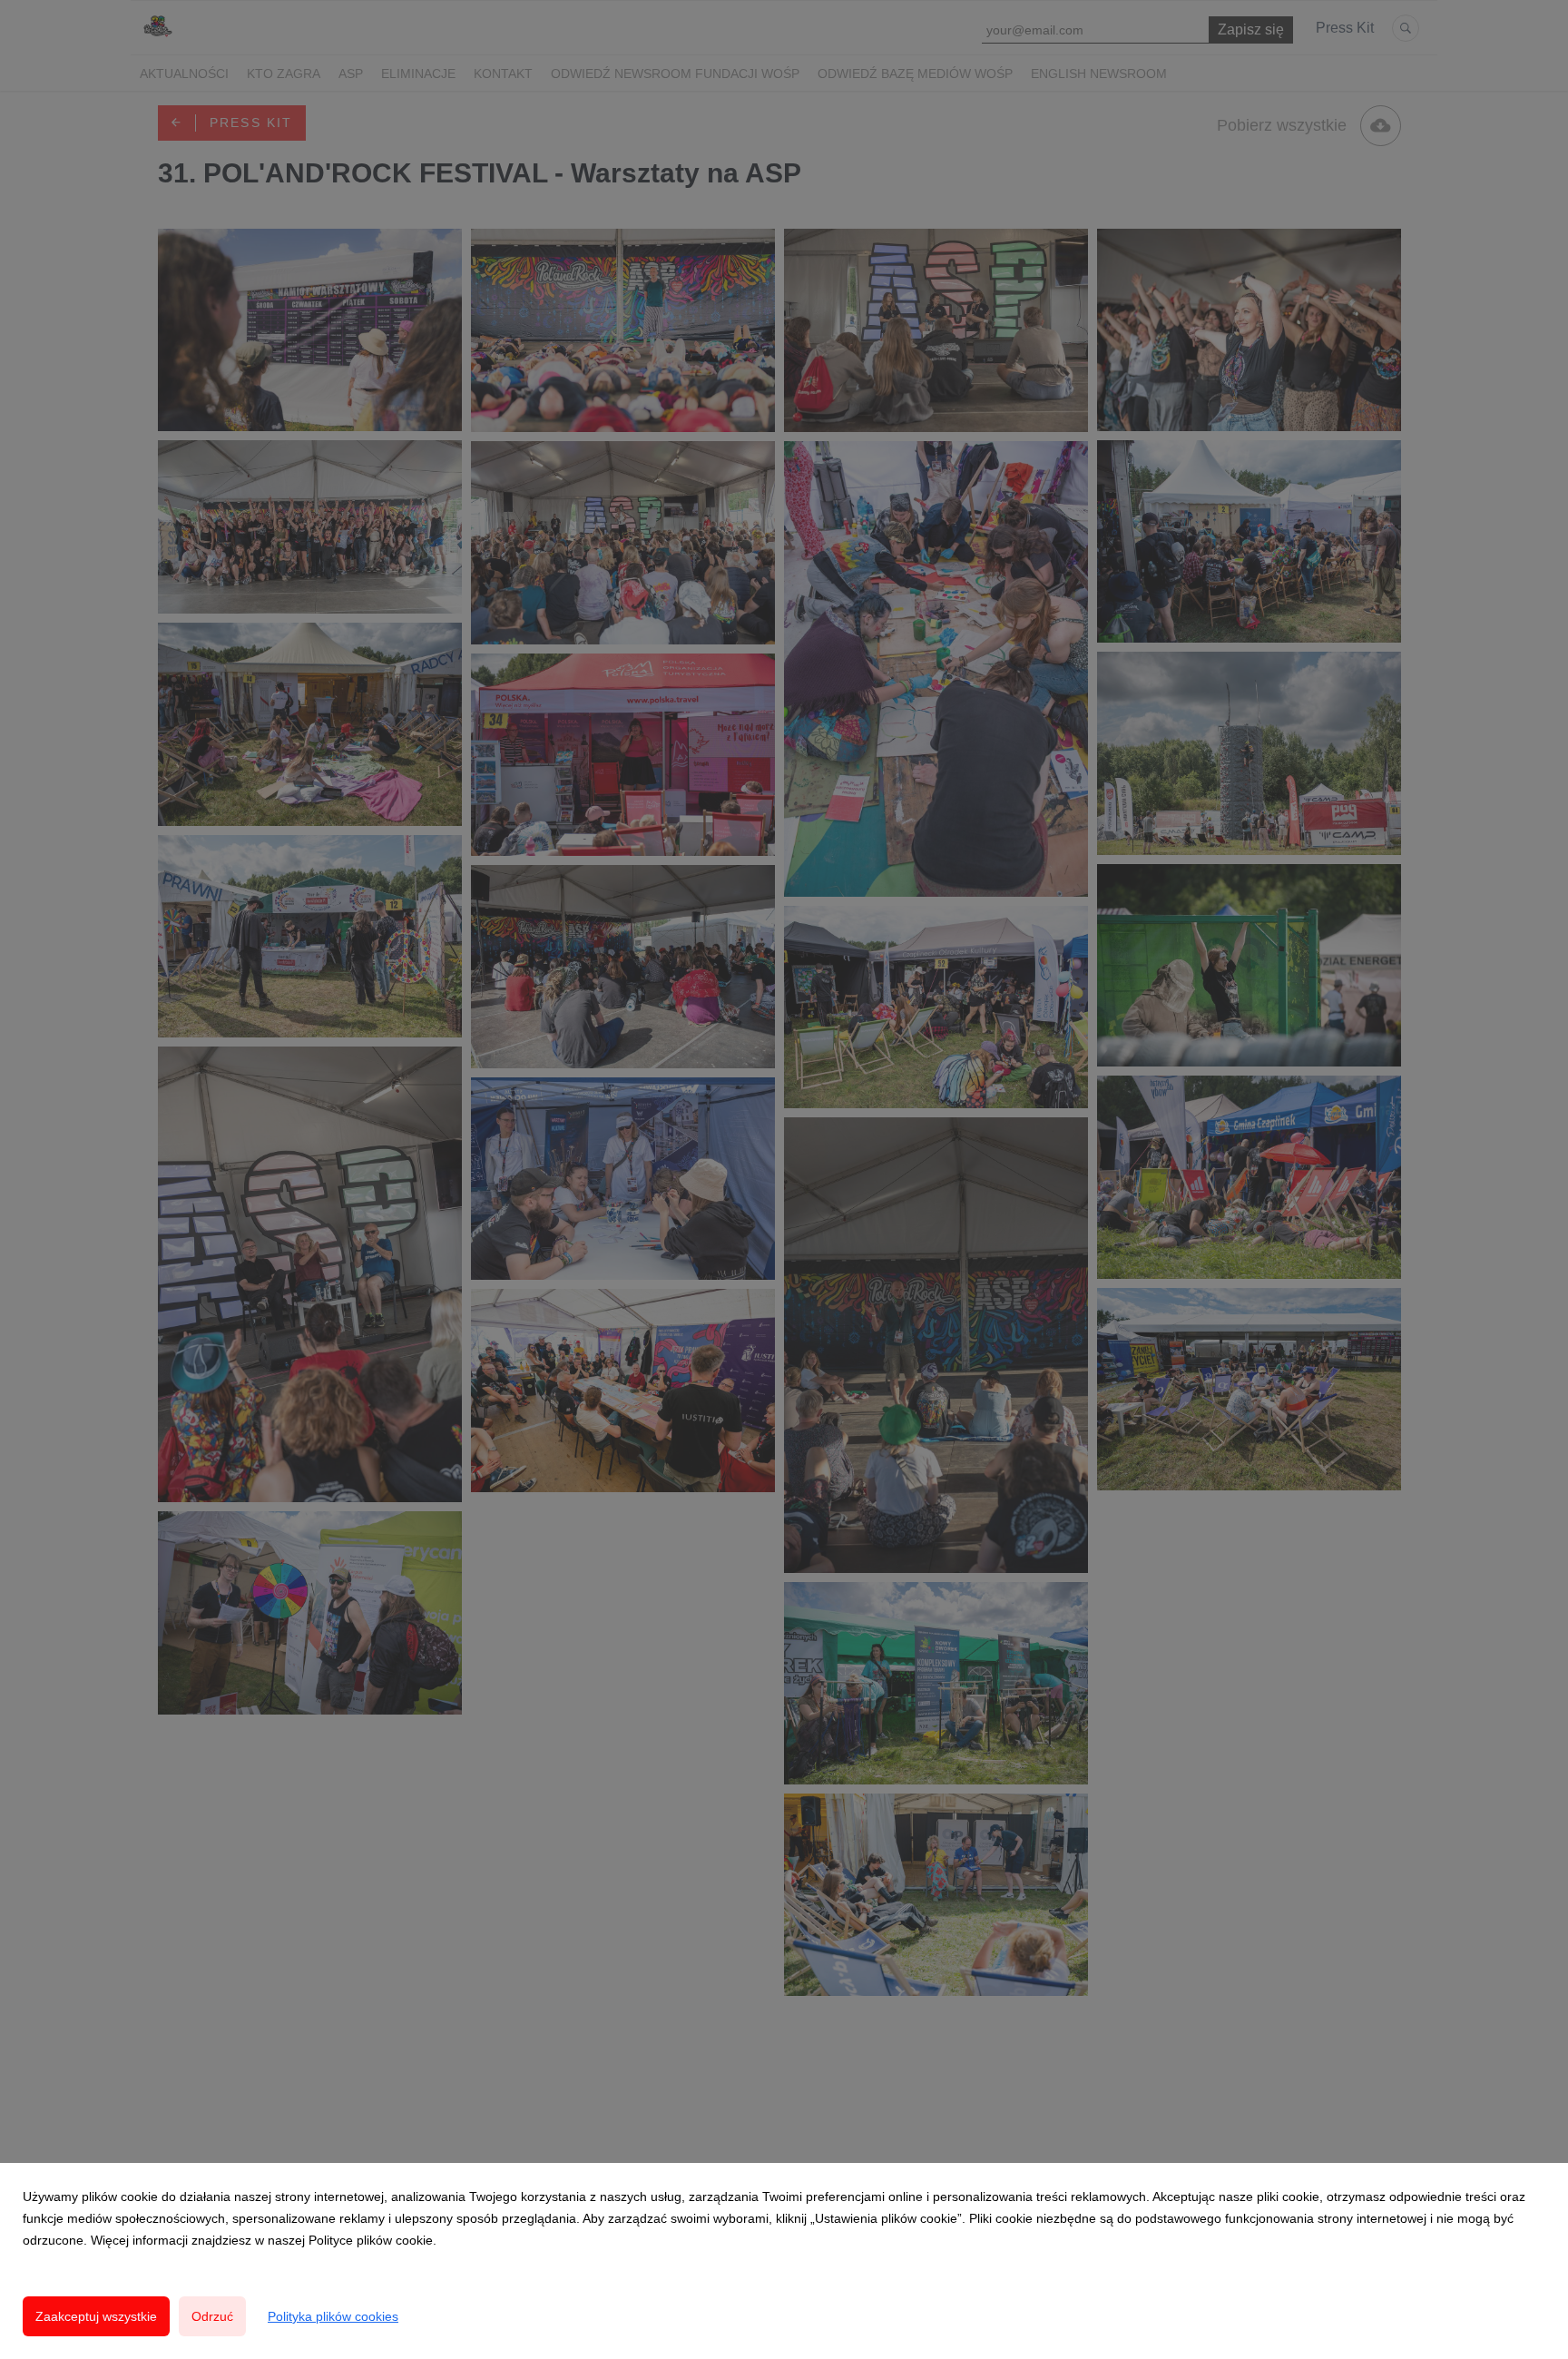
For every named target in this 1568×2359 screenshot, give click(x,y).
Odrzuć (212, 2316)
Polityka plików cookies (333, 2316)
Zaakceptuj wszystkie (96, 2316)
